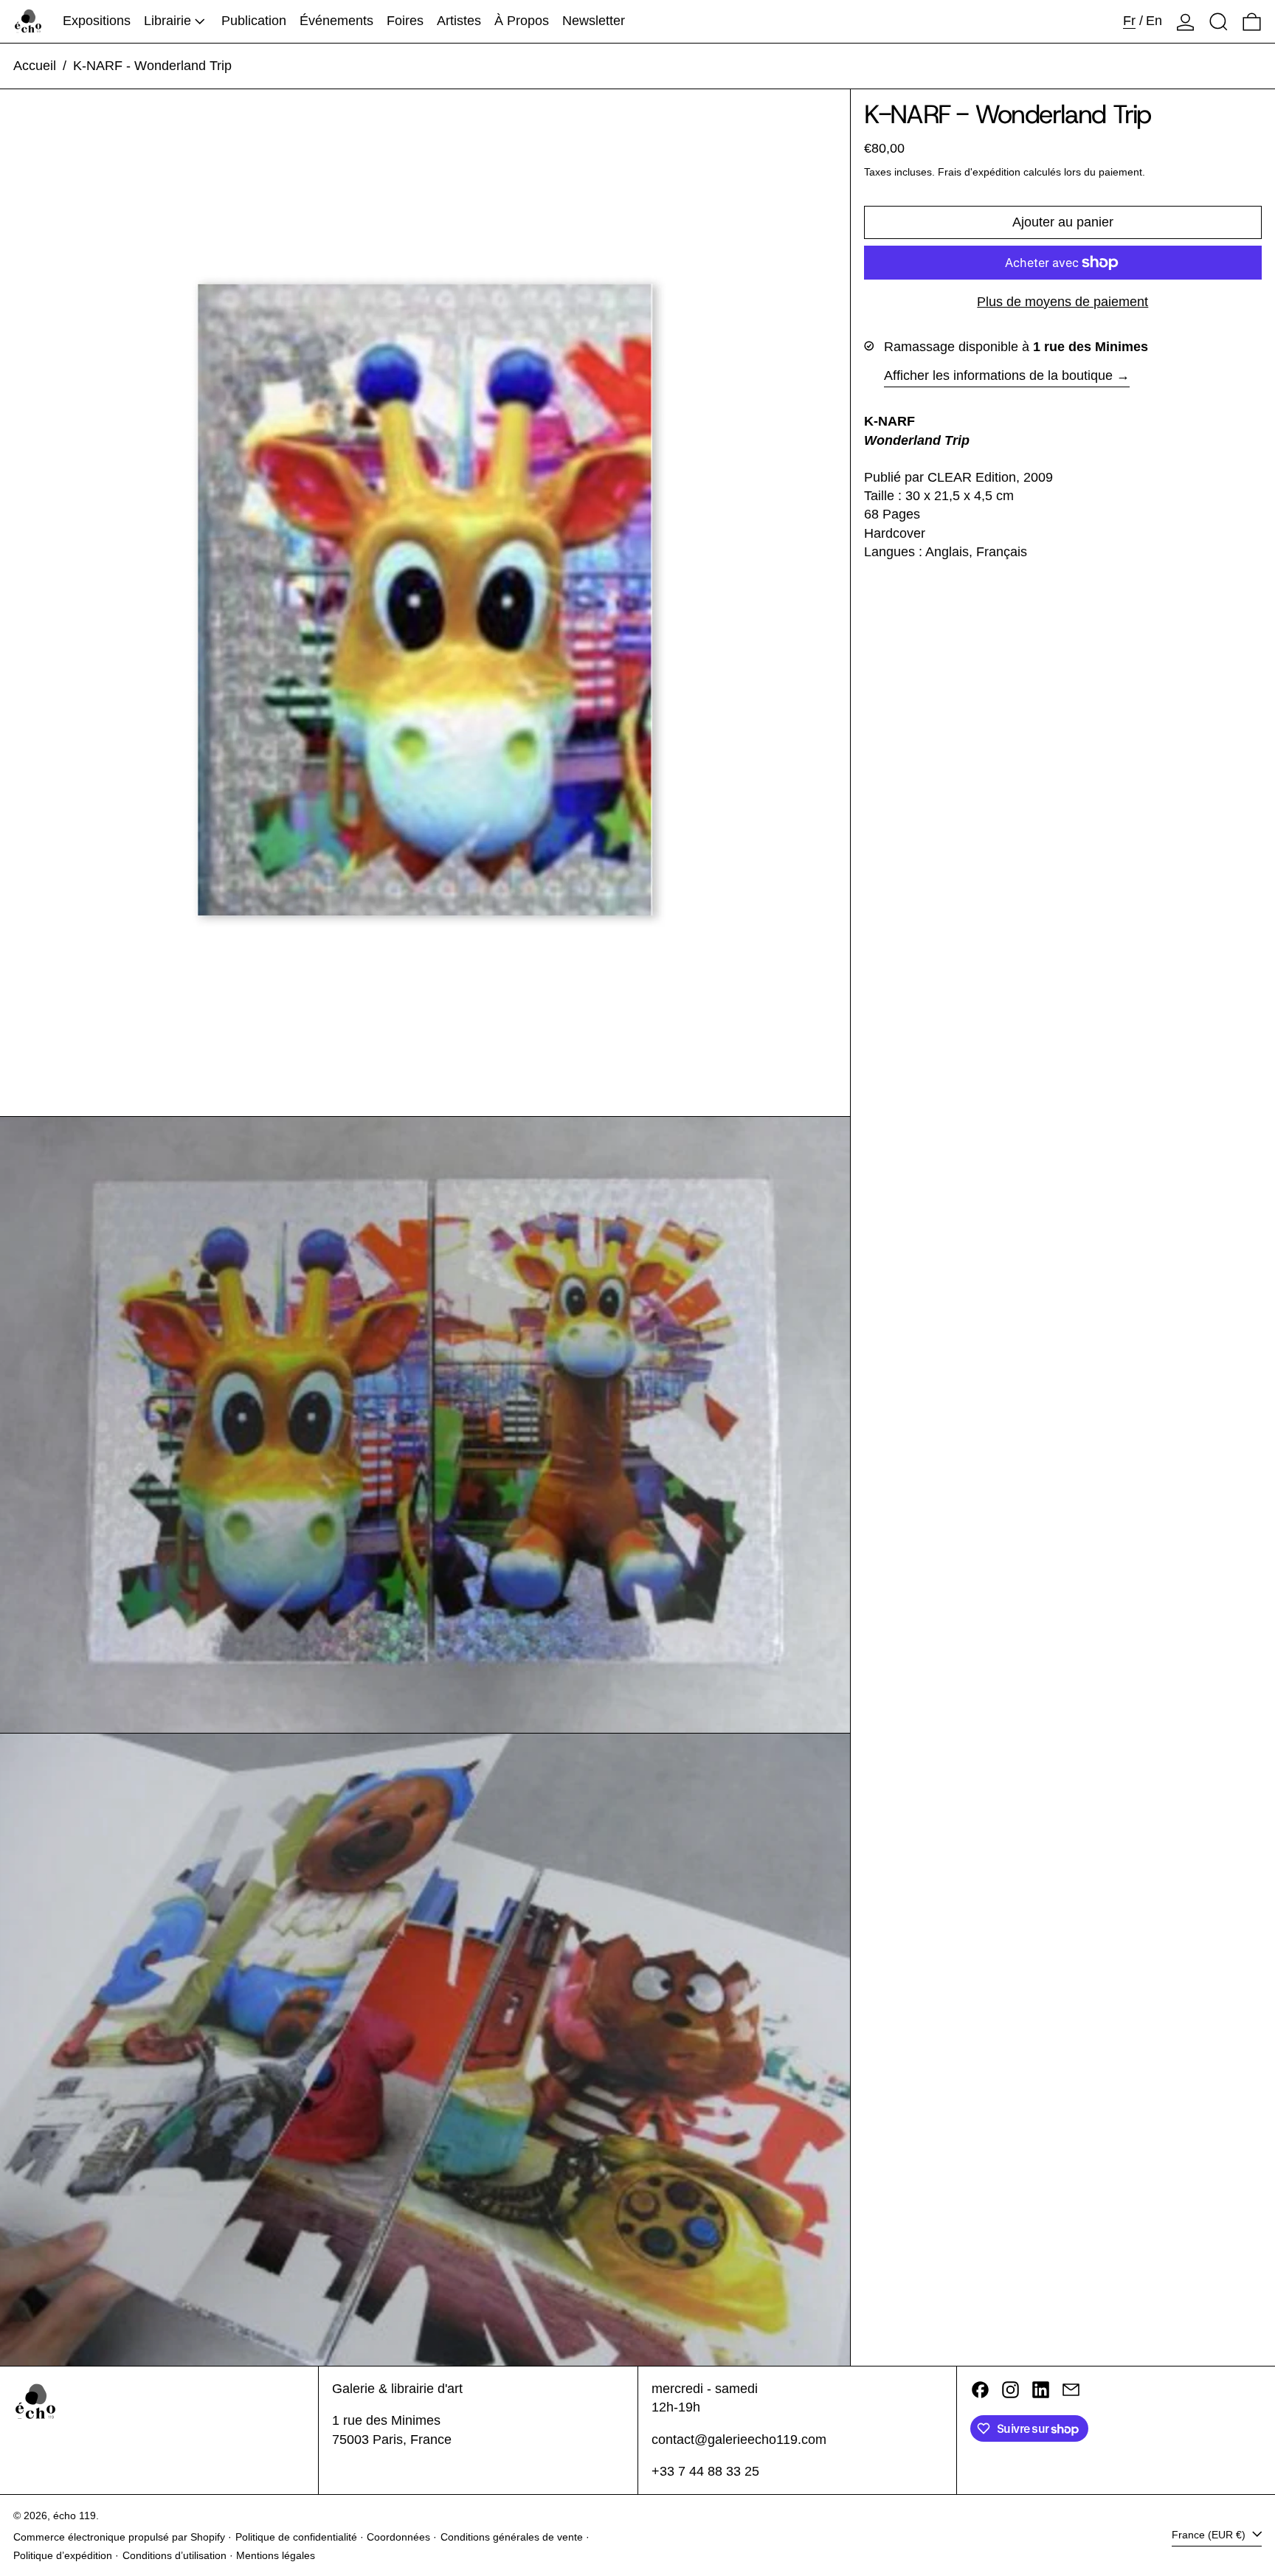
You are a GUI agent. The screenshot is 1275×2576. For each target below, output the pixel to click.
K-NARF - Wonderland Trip (152, 66)
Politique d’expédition (63, 2555)
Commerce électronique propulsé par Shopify (119, 2537)
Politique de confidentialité (296, 2537)
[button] (1219, 21)
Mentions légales (276, 2555)
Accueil (35, 66)
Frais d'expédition (979, 172)
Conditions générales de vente (512, 2537)
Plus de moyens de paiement (1062, 302)
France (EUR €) (1210, 2535)
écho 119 (75, 2516)
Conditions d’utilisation (175, 2555)
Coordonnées (398, 2537)
